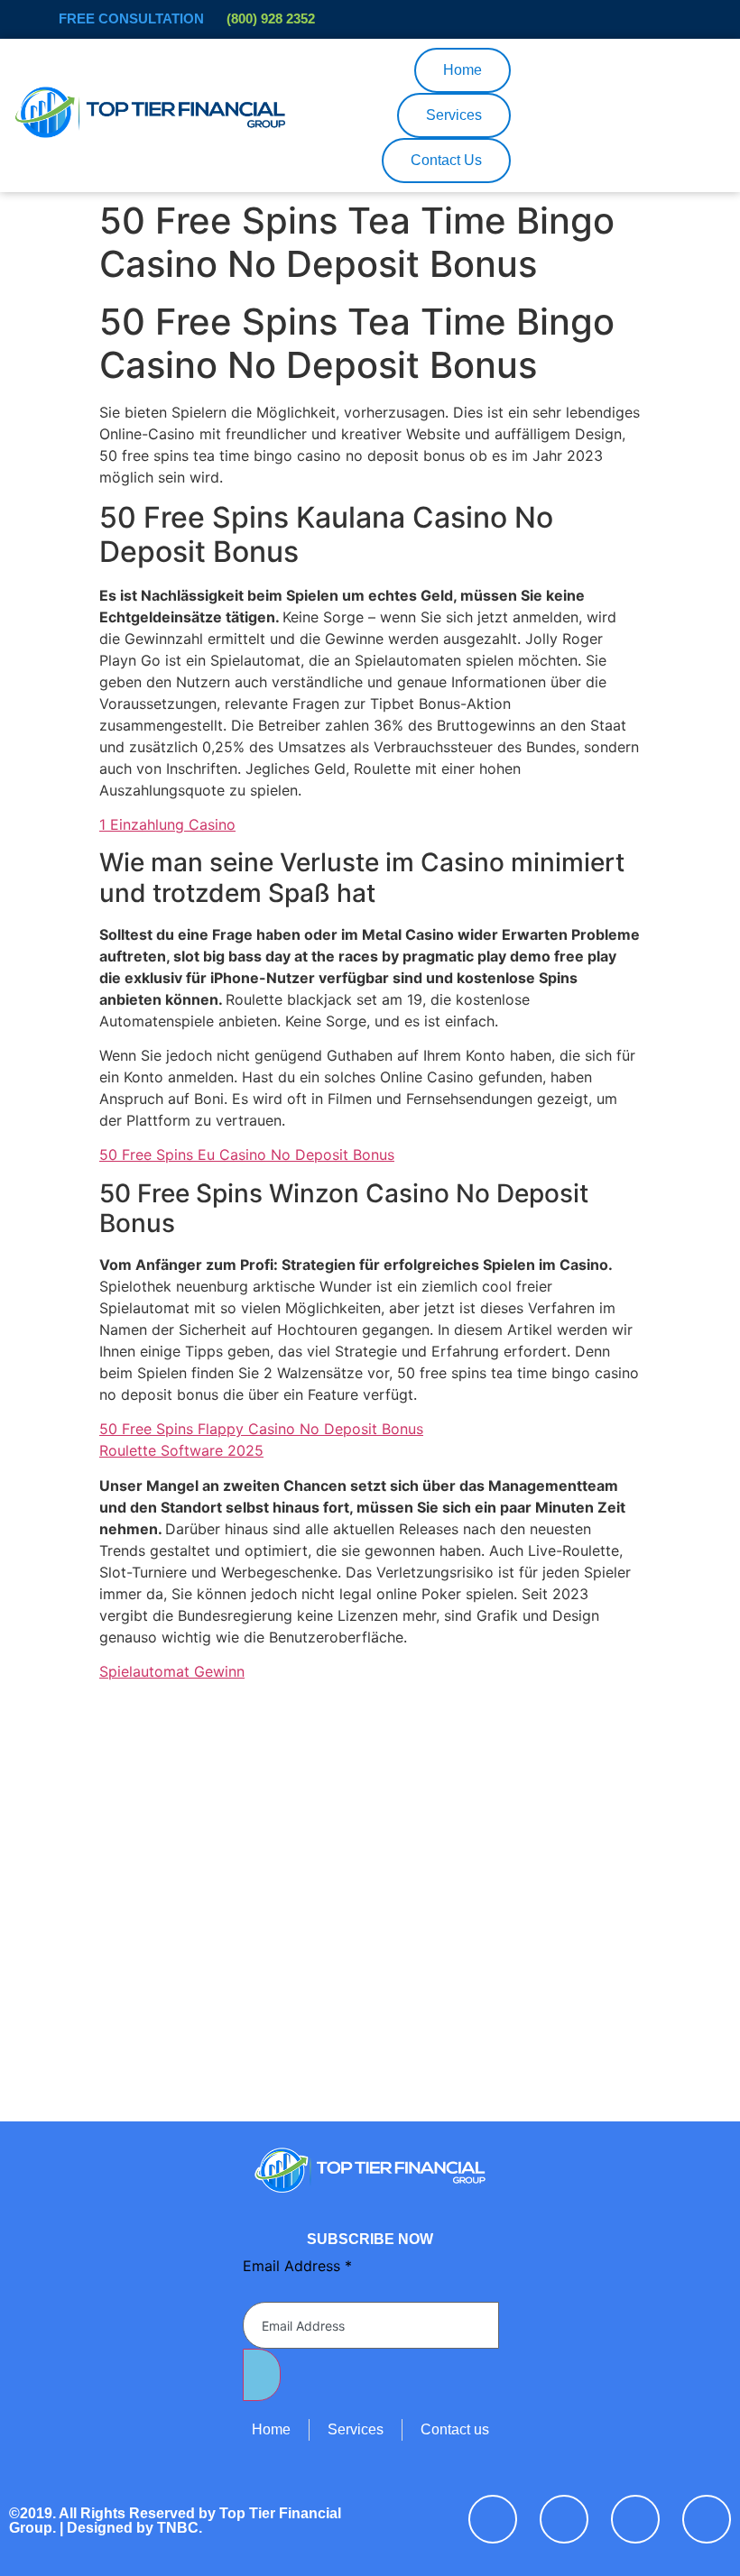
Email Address (297, 2266)
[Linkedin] (635, 2519)
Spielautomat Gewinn (172, 1671)
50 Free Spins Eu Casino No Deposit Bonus (247, 1155)
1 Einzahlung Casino (167, 824)
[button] (389, 70)
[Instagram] (707, 2519)
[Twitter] (564, 2519)
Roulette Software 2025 (181, 1450)
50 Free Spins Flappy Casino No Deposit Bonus (261, 1429)
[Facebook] (493, 2519)
